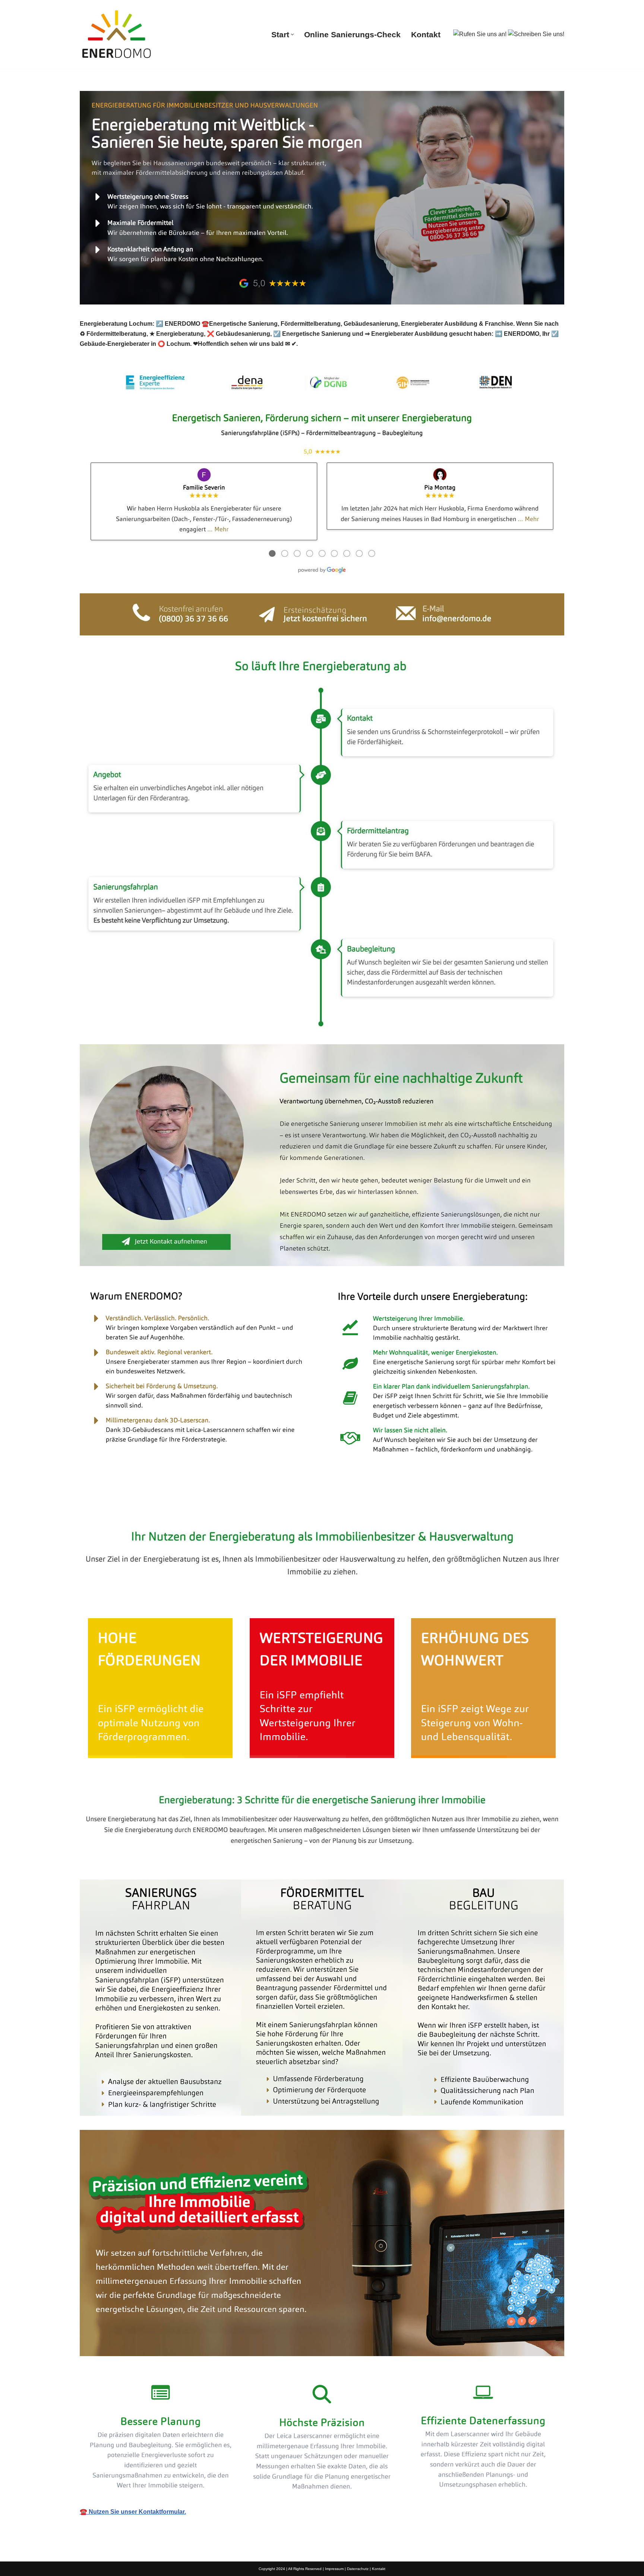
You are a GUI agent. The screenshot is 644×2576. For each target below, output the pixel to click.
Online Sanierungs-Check (352, 34)
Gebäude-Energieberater (126, 1507)
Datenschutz (358, 2569)
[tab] (126, 1507)
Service (198, 1507)
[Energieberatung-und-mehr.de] (117, 34)
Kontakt (426, 34)
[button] (292, 34)
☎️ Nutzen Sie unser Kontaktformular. (133, 2512)
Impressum (334, 2569)
